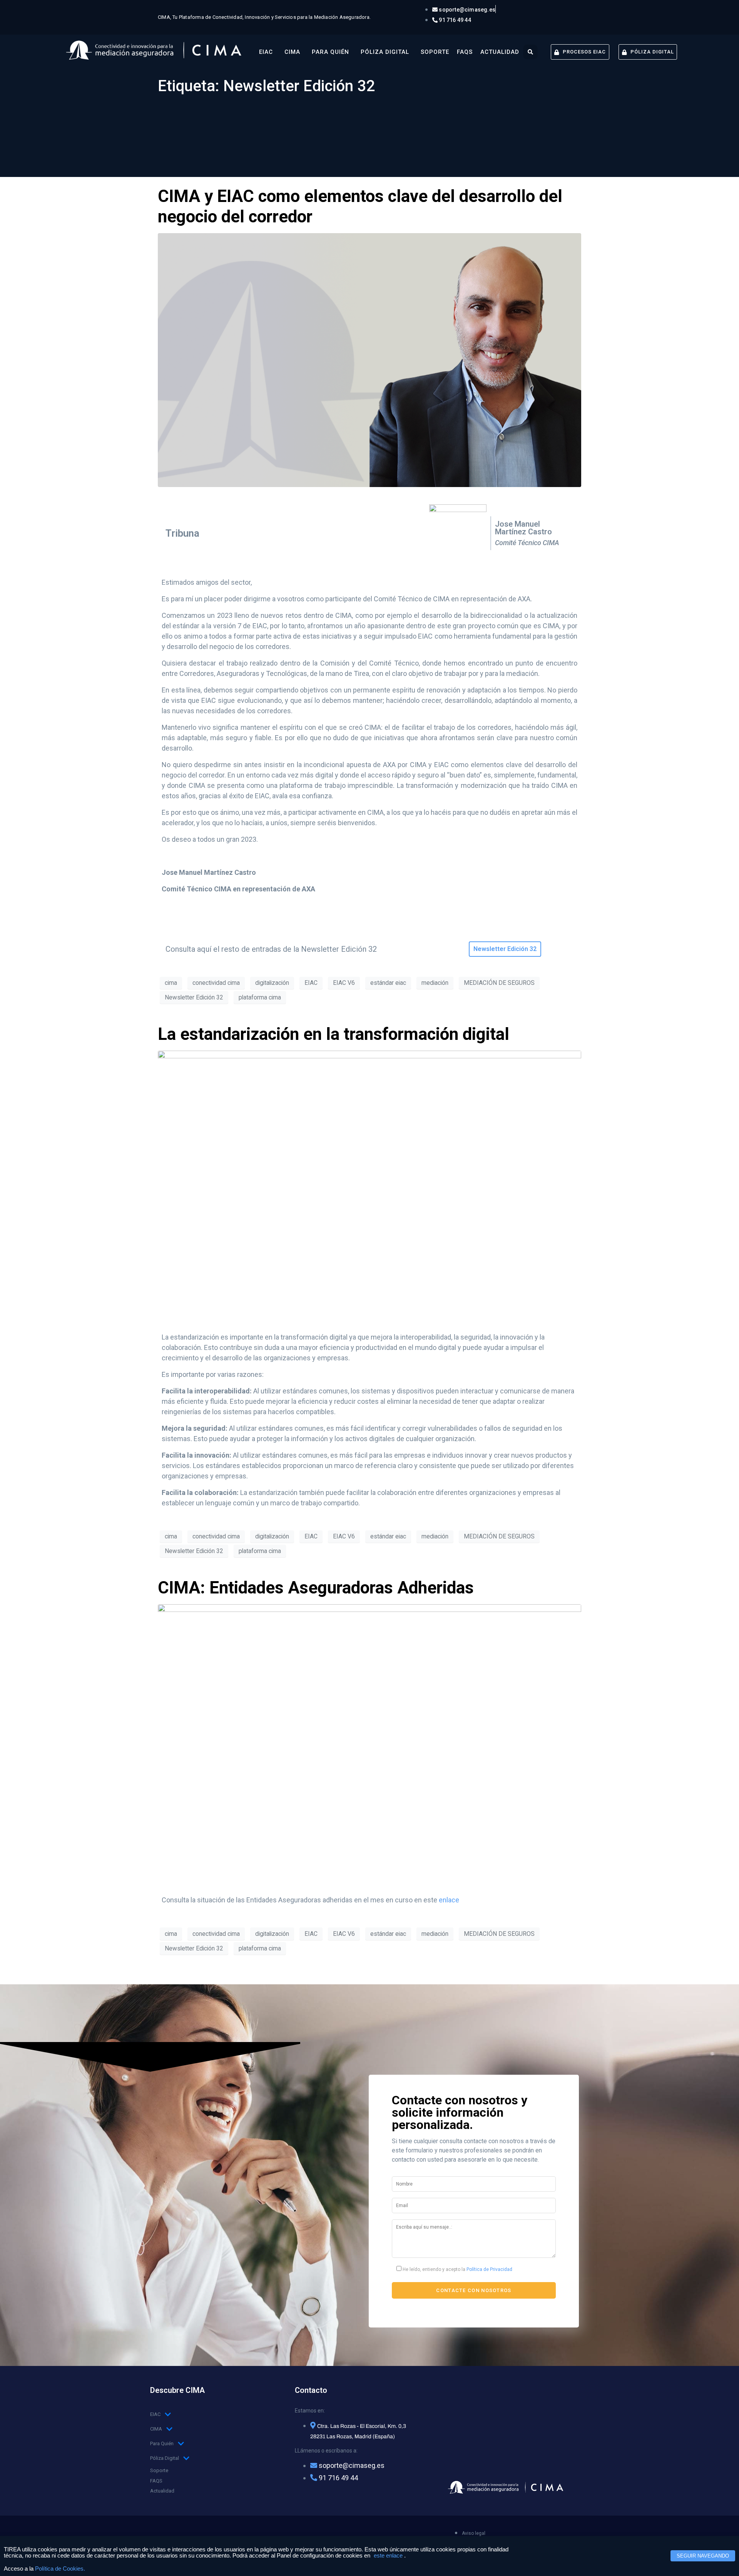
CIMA (292, 52)
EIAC (266, 52)
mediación (435, 983)
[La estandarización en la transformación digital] (369, 1185)
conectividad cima (216, 983)
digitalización (272, 983)
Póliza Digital (385, 52)
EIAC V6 (344, 983)
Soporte (435, 52)
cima (171, 983)
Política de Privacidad (489, 2269)
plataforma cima (260, 997)
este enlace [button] (388, 2556)
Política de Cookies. (60, 2569)
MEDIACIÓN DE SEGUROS (499, 983)
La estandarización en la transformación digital (334, 1034)
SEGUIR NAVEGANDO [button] (703, 2556)
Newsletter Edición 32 (194, 997)
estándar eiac (388, 983)
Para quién (330, 52)
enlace (449, 1900)
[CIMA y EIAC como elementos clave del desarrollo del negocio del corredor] (369, 359)
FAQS (465, 52)
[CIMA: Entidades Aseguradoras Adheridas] (369, 1744)
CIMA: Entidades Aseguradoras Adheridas (316, 1588)
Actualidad (500, 52)
